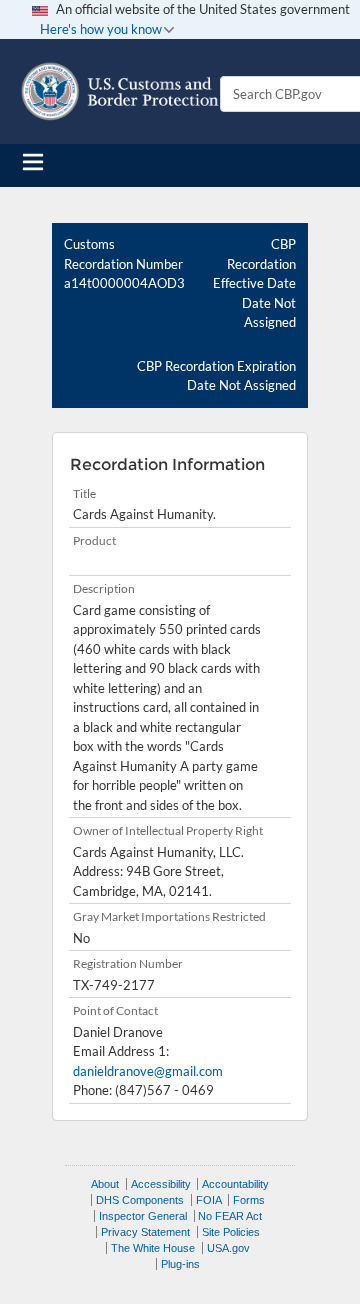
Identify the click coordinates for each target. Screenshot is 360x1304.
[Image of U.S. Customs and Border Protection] (120, 91)
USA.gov (228, 1248)
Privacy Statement (145, 1232)
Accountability (235, 1184)
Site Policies (231, 1232)
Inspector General (143, 1216)
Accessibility (161, 1184)
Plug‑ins (180, 1264)
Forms (249, 1200)
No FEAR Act (230, 1216)
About (105, 1184)
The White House (153, 1248)
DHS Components (140, 1200)
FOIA (209, 1200)
